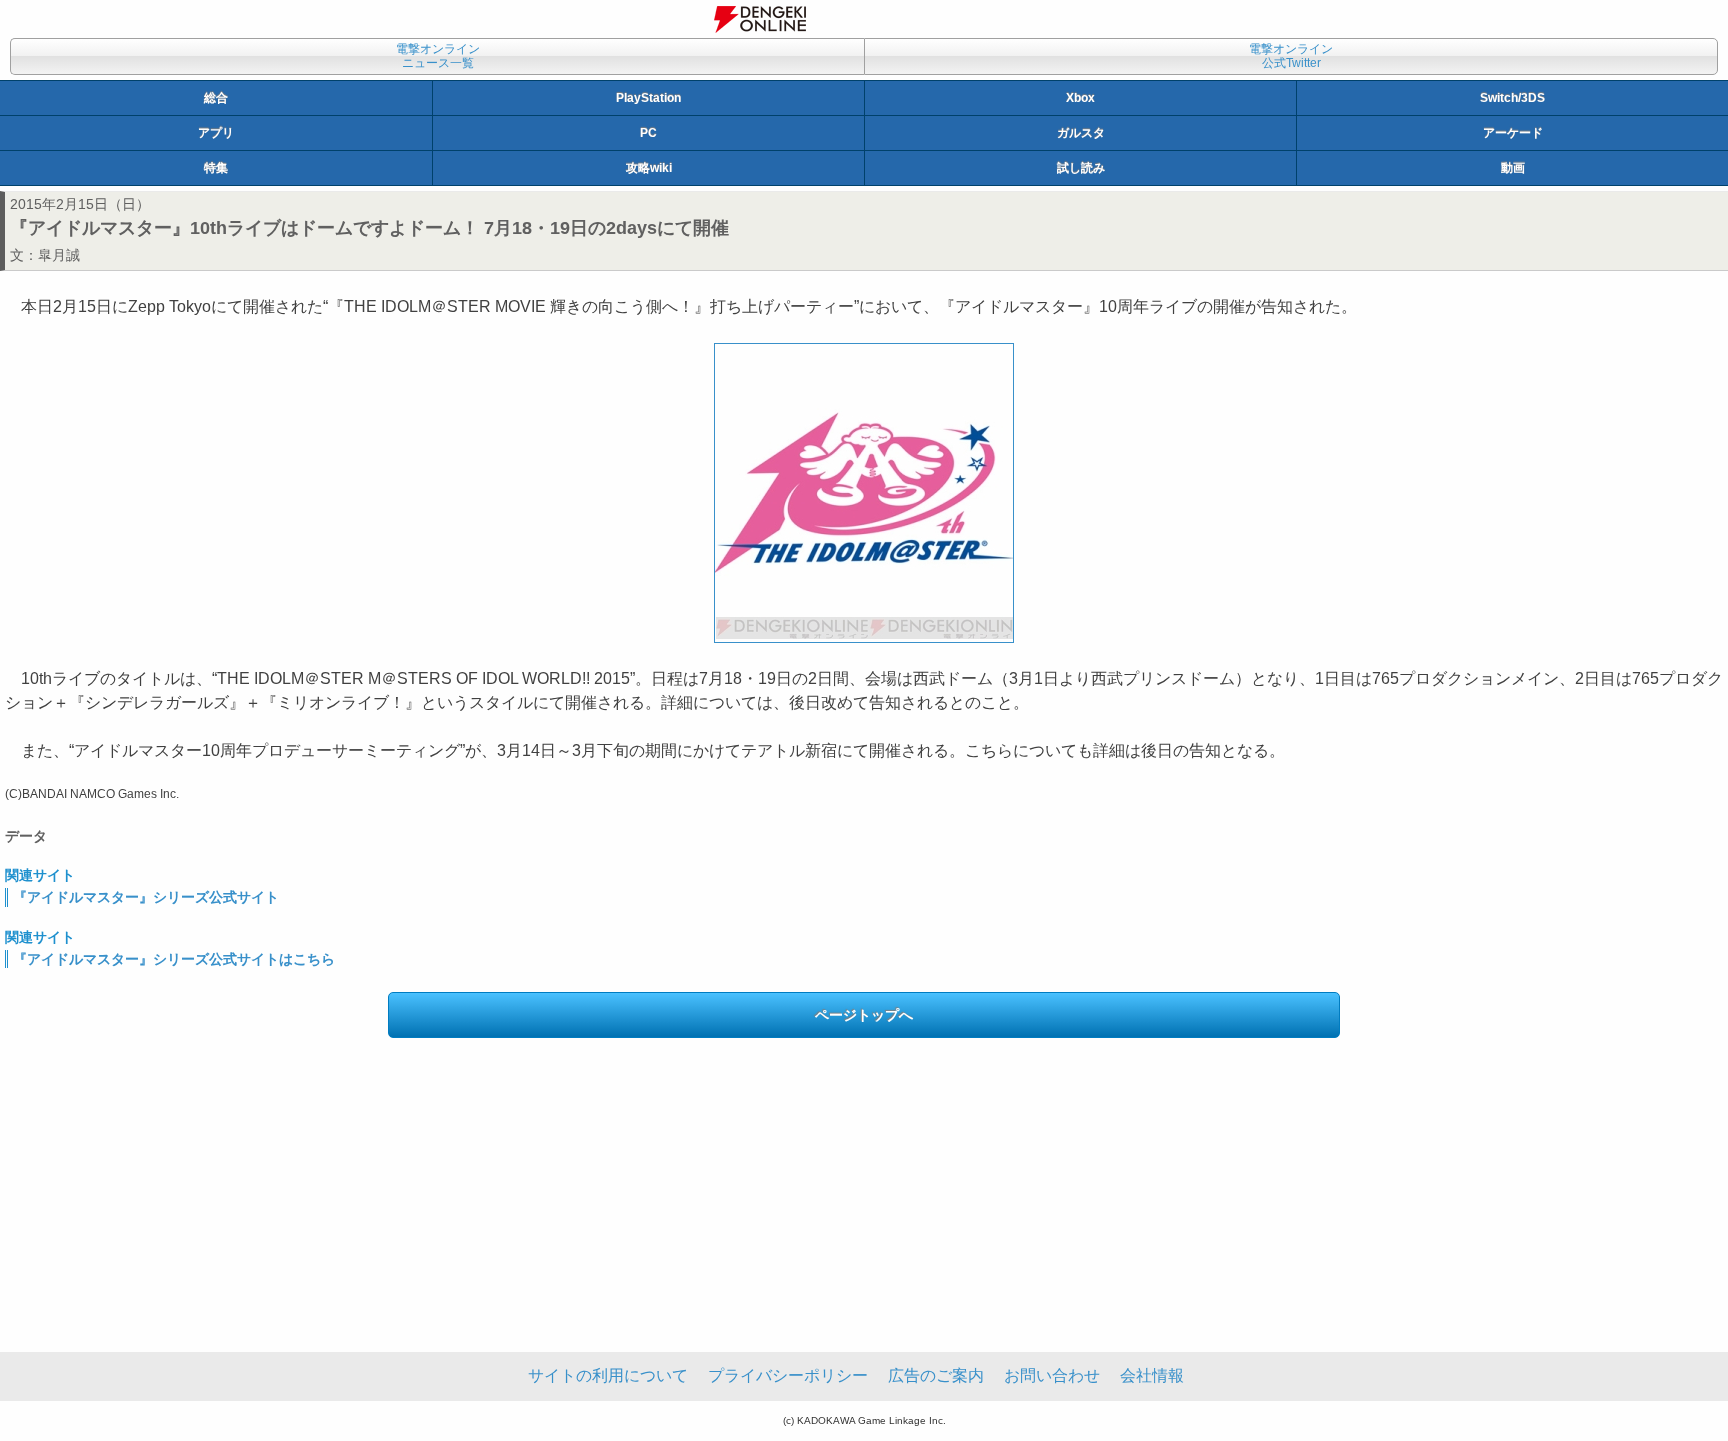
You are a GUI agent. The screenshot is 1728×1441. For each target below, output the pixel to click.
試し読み (1081, 168)
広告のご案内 (936, 1375)
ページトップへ (864, 1015)
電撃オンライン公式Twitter (1291, 56)
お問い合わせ (1052, 1375)
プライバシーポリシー (788, 1375)
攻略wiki (649, 168)
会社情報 (1152, 1375)
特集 (216, 168)
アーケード (1513, 133)
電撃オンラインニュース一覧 (438, 56)
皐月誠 (59, 255)
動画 (1513, 168)
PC (648, 133)
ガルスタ (1081, 133)
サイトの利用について (608, 1375)
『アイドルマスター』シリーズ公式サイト (146, 897)
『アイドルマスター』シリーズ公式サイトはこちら (174, 959)
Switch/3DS (1512, 98)
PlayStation (648, 98)
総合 (216, 98)
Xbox (1080, 98)
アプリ (216, 133)
